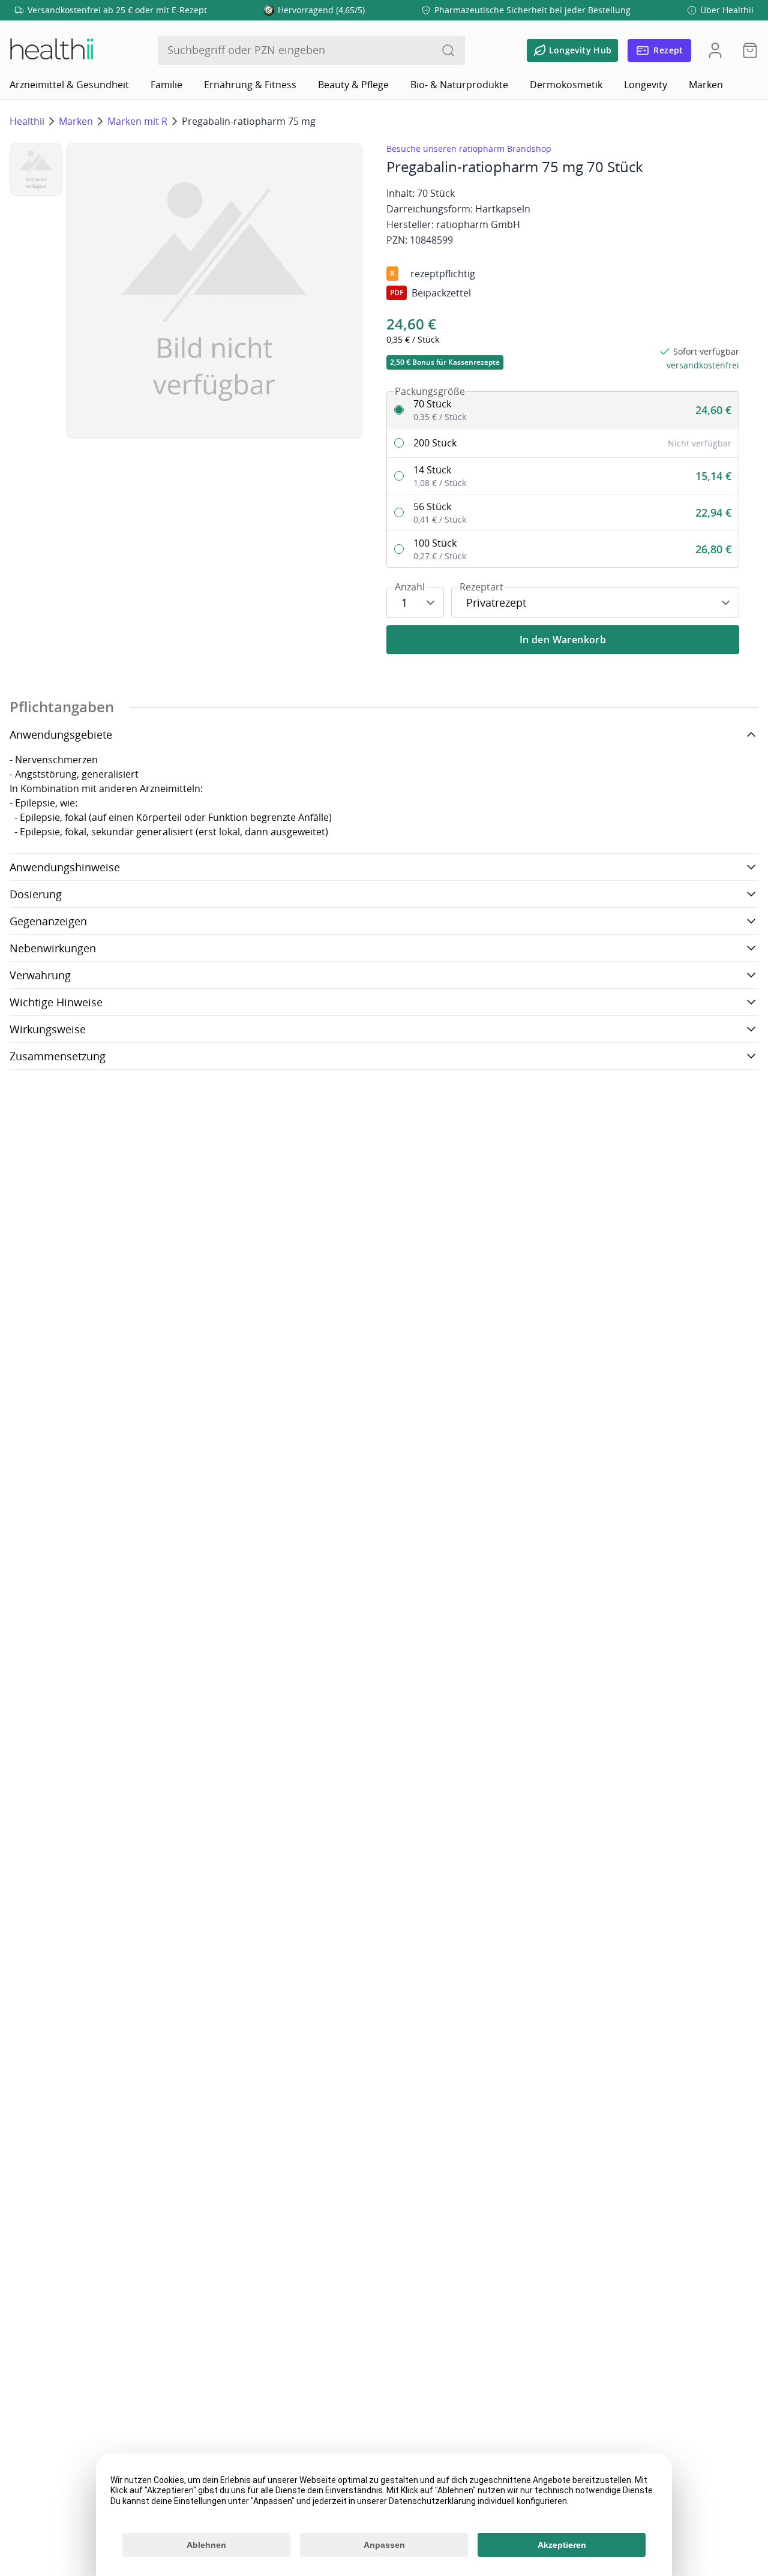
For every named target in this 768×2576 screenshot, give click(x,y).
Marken (706, 85)
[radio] (563, 410)
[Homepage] (51, 50)
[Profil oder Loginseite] (715, 50)
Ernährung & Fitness (250, 85)
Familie (166, 85)
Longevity (646, 85)
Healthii (27, 121)
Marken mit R (137, 121)
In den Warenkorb (563, 640)
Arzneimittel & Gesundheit (69, 85)
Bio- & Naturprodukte (459, 85)
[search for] (448, 50)
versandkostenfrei (703, 365)
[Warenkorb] (746, 50)
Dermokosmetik (566, 85)
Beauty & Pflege (353, 85)
